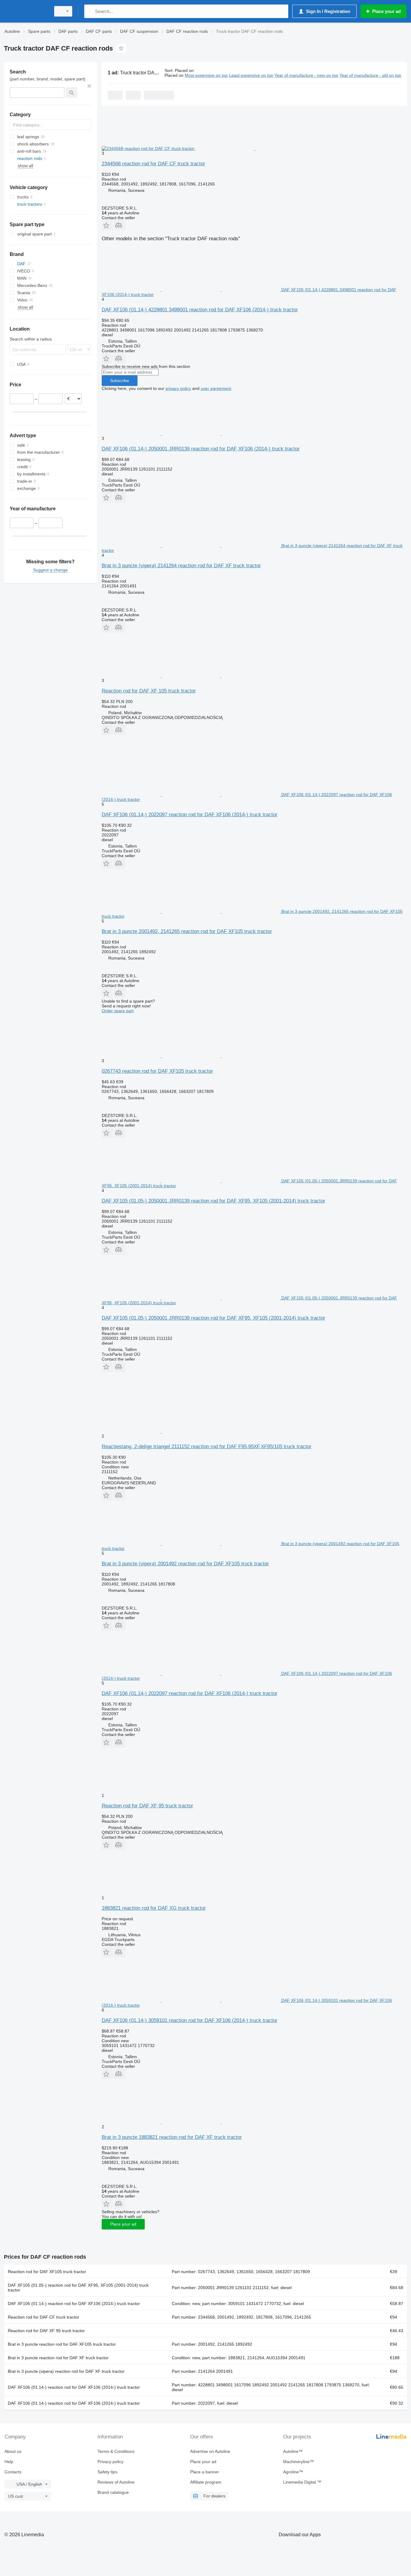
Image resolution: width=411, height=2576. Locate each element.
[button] (107, 225)
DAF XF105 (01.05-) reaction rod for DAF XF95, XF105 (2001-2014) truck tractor (78, 2288)
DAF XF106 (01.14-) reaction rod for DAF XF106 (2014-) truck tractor (74, 2304)
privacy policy (178, 388)
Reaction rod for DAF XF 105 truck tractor (149, 691)
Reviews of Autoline (116, 2482)
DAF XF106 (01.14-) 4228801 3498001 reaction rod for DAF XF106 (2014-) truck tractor (200, 310)
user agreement (216, 388)
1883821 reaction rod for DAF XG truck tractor (154, 1908)
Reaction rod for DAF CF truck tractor (43, 2317)
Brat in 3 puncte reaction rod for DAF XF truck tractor (58, 2358)
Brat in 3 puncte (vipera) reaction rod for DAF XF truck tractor (66, 2371)
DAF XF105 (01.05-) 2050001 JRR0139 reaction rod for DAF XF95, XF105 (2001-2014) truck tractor (213, 1201)
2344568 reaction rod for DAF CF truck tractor (153, 164)
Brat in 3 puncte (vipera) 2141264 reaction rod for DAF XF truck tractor (181, 566)
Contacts (13, 2472)
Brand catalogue (113, 2492)
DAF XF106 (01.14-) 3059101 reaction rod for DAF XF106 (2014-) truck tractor (190, 2020)
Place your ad (123, 2224)
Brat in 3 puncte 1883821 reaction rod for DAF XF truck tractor (172, 2137)
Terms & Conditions (116, 2451)
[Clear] (89, 86)
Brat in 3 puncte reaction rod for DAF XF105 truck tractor (62, 2344)
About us (13, 2451)
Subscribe (120, 381)
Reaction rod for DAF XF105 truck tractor (47, 2272)
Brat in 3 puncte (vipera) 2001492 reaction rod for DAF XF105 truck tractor (185, 1564)
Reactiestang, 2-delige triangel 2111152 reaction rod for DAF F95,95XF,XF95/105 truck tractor (207, 1447)
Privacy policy (110, 2462)
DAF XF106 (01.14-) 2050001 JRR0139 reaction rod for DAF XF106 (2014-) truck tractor (201, 449)
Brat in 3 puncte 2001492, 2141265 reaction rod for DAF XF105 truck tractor (187, 931)
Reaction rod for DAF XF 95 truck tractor (147, 1806)
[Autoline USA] (26, 11)
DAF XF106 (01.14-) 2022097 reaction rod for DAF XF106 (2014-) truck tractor (190, 815)
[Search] (90, 11)
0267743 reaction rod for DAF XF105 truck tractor (157, 1071)
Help (9, 2462)
